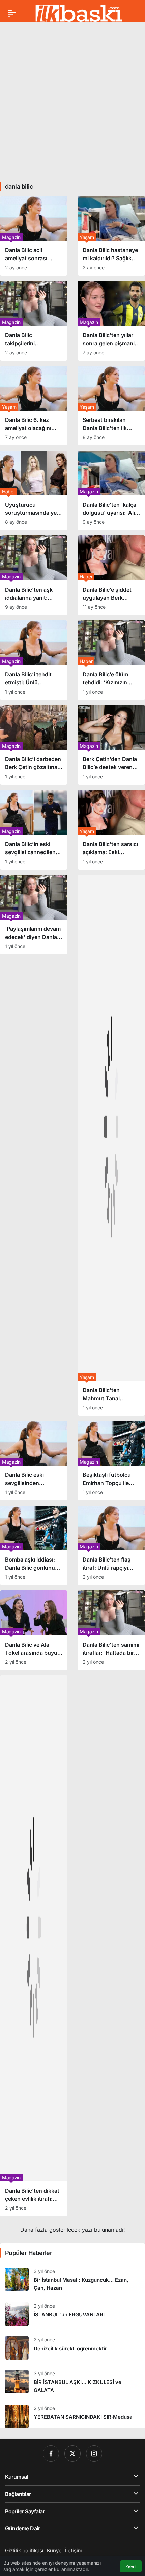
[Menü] (12, 13)
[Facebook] (51, 2453)
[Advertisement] (72, 99)
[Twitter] (72, 2453)
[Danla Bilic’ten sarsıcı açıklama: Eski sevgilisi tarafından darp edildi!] (111, 830)
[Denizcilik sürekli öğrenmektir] (72, 2348)
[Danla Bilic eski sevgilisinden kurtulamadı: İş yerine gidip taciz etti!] (34, 1461)
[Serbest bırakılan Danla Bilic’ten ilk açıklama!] (111, 406)
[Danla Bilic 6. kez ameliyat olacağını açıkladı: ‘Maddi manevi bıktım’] (34, 406)
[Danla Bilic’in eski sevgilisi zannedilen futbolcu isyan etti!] (34, 830)
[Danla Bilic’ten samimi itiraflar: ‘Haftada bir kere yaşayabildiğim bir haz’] (111, 1630)
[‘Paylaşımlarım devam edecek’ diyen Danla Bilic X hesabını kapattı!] (34, 915)
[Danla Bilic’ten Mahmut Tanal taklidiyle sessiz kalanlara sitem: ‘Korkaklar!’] (111, 1145)
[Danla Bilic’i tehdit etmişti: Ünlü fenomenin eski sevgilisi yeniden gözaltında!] (34, 660)
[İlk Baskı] (79, 13)
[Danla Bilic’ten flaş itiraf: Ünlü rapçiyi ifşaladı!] (111, 1545)
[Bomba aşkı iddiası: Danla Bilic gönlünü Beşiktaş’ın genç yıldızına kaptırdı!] (34, 1545)
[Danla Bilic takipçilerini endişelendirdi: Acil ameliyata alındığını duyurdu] (34, 321)
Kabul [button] (131, 2567)
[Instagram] (94, 2453)
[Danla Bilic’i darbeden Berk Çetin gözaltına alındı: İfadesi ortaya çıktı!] (34, 745)
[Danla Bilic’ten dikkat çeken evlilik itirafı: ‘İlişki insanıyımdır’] (34, 1946)
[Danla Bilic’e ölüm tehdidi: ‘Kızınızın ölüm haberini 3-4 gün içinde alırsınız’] (111, 660)
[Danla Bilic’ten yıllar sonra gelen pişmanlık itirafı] (111, 321)
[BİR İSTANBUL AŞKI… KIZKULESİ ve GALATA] (72, 2382)
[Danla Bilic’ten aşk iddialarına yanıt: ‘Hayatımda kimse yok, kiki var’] (34, 575)
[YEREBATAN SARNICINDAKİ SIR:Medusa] (72, 2414)
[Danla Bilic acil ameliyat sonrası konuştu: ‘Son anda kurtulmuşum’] (34, 236)
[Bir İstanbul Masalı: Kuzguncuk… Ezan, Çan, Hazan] (72, 2280)
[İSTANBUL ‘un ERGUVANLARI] (72, 2314)
